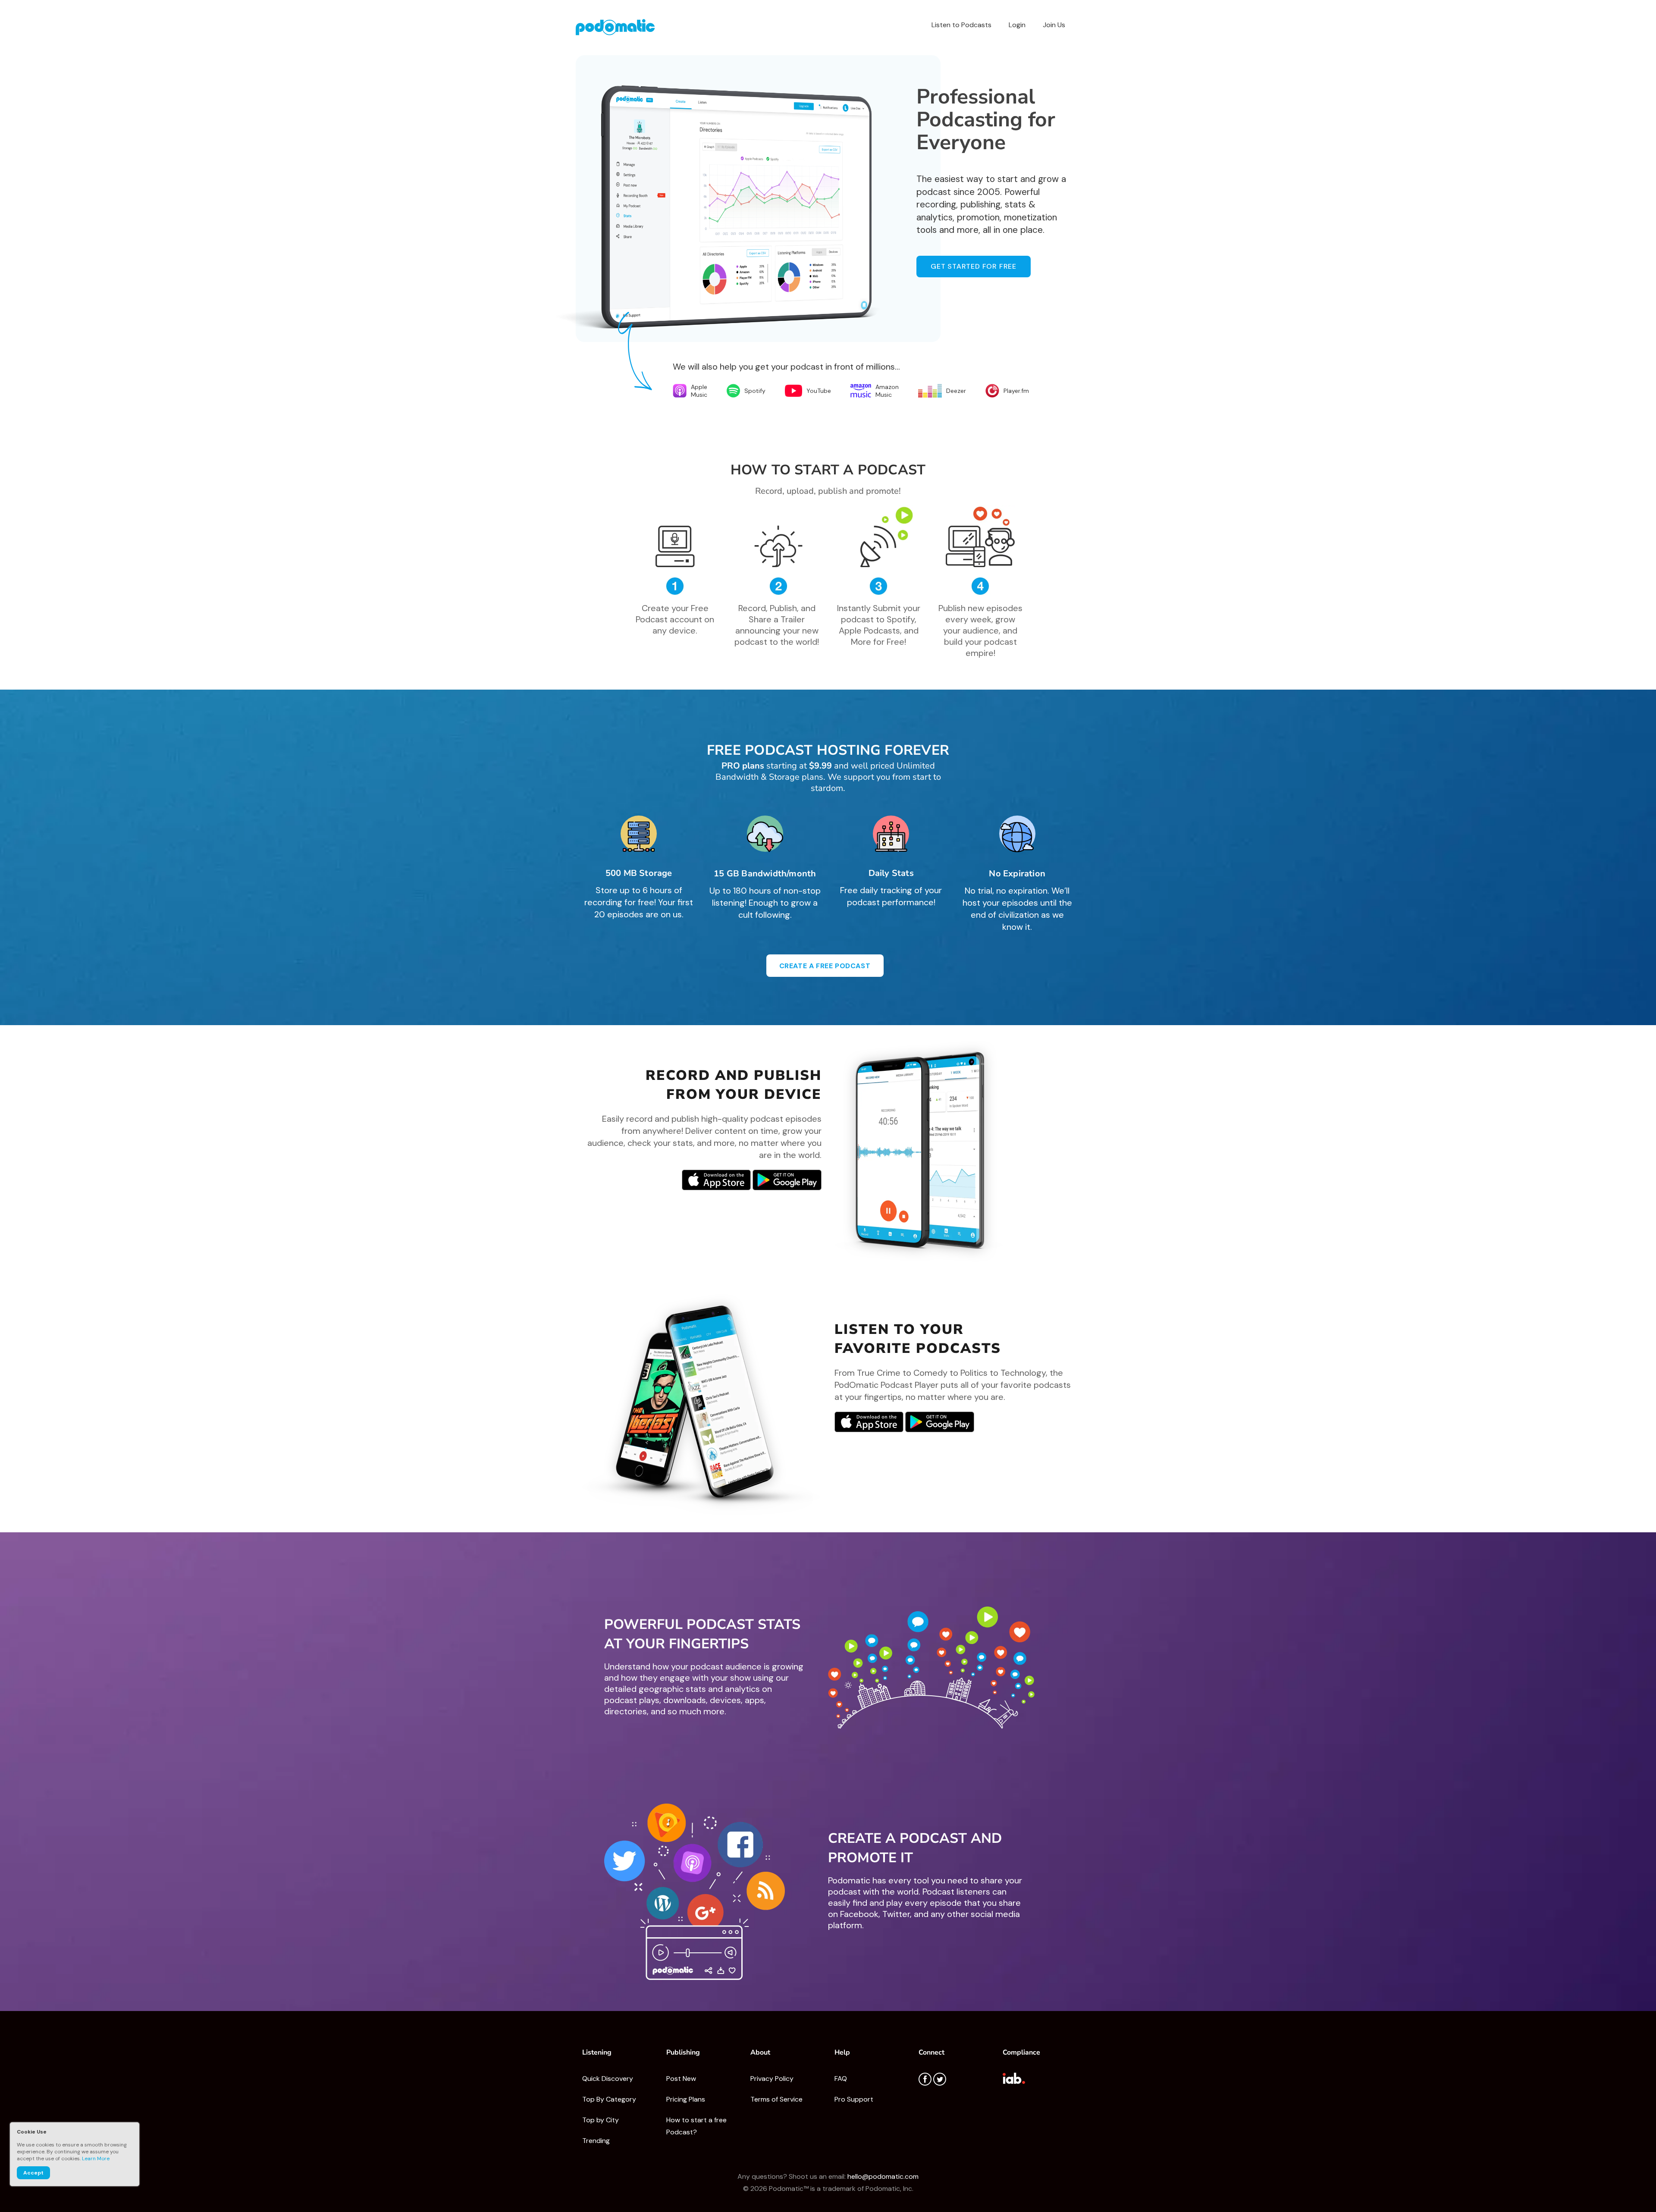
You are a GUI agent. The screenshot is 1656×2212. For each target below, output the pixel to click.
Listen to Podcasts (961, 25)
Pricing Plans (686, 2099)
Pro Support (854, 2099)
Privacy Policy (772, 2079)
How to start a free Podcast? (696, 2126)
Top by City (601, 2120)
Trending (596, 2141)
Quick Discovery (608, 2079)
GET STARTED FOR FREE (974, 266)
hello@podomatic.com (883, 2176)
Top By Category (609, 2099)
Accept (33, 2173)
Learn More (96, 2159)
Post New (681, 2079)
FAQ (841, 2079)
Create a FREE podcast (825, 966)
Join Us (1054, 25)
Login (1017, 25)
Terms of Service (776, 2099)
